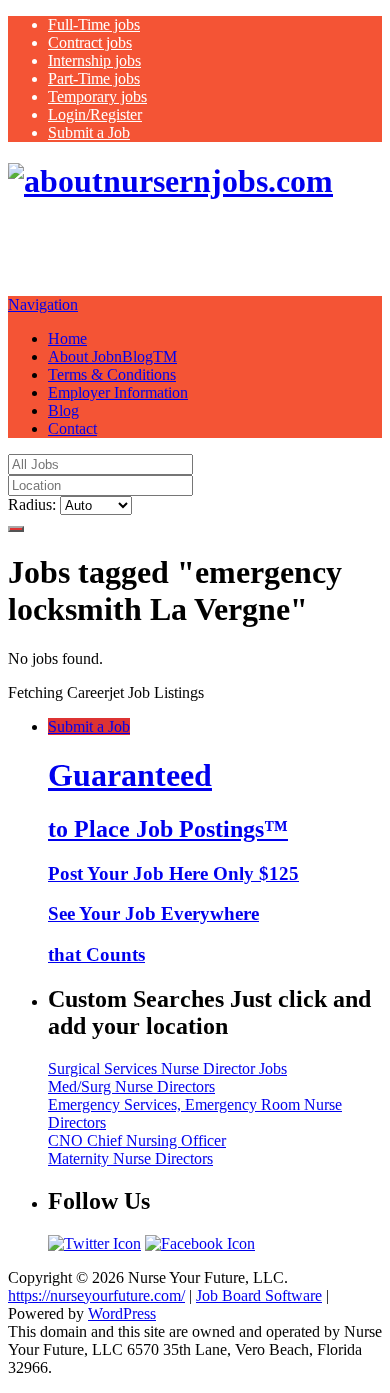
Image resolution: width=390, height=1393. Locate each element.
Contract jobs (90, 42)
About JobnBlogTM (112, 356)
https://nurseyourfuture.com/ (96, 1295)
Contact (72, 428)
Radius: (32, 504)
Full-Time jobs (94, 24)
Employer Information (118, 392)
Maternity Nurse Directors (130, 1158)
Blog (63, 410)
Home (67, 338)
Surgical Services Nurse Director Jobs (167, 1068)
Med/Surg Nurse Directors (131, 1086)
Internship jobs (94, 60)
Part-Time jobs (94, 78)
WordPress (122, 1313)
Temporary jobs (97, 96)
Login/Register (95, 114)
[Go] (16, 529)
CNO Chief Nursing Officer (137, 1140)
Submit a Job (89, 132)
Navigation (43, 304)
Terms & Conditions (112, 374)
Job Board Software (259, 1295)
